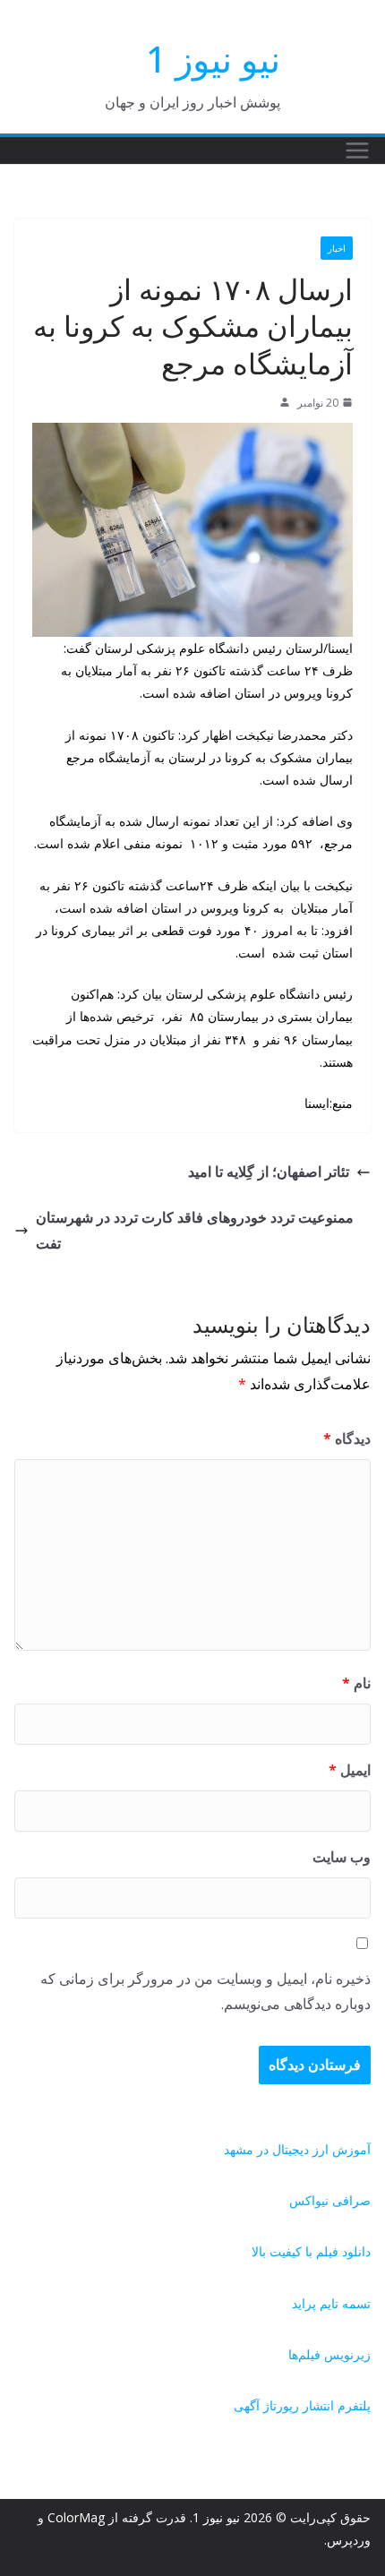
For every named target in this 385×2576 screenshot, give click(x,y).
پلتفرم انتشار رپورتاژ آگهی (302, 2405)
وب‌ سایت (342, 1857)
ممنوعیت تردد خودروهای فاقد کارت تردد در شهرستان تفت (195, 1230)
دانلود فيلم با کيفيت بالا (311, 2251)
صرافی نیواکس (330, 2200)
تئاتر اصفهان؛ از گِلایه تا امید (269, 1172)
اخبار (337, 248)
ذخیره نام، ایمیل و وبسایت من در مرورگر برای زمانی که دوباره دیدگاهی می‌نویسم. (205, 1992)
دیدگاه (347, 1438)
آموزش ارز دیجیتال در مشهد (297, 2149)
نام (356, 1683)
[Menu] (357, 150)
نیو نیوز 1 (213, 59)
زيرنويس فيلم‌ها (329, 2354)
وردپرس (349, 2540)
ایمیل (350, 1770)
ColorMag (76, 2517)
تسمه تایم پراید (331, 2303)
